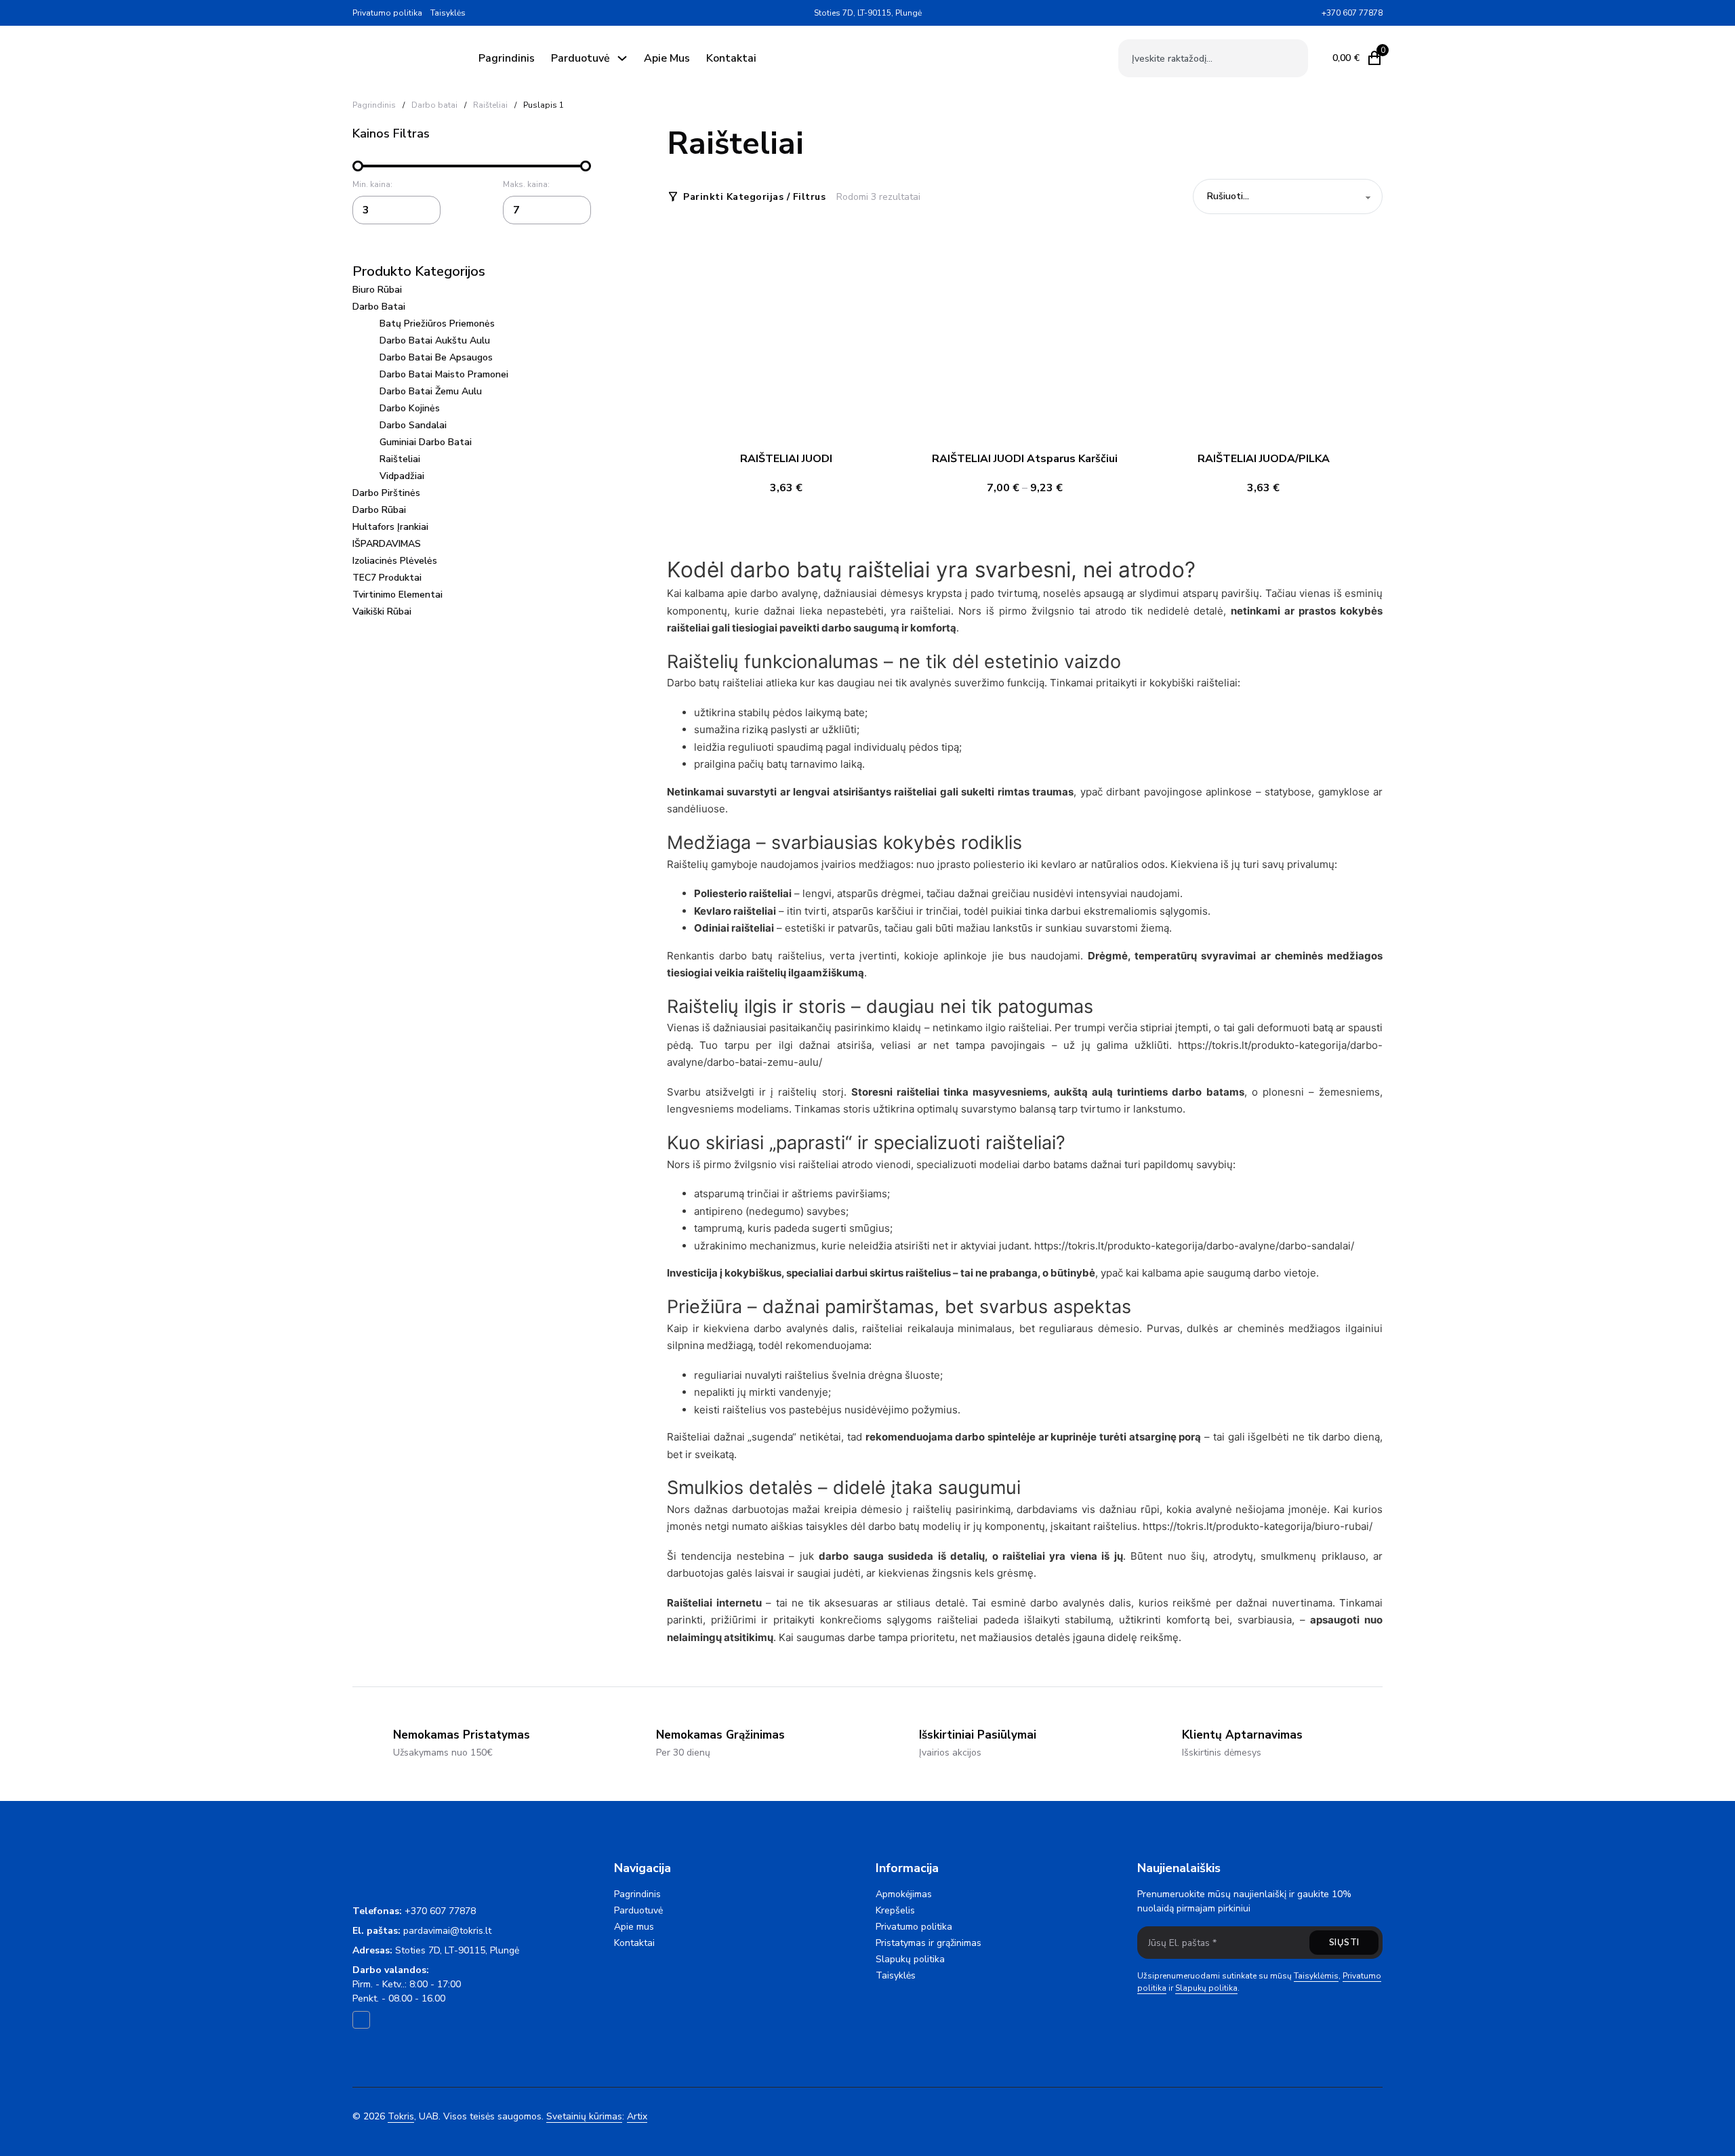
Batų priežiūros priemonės (437, 324)
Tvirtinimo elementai (397, 595)
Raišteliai (490, 105)
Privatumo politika (387, 13)
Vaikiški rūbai (382, 611)
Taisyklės (448, 13)
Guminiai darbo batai (426, 442)
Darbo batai (434, 105)
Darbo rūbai (379, 510)
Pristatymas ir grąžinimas (928, 1943)
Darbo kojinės (410, 408)
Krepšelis (895, 1910)
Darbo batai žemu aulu (431, 391)
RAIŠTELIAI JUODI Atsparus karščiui (1025, 459)
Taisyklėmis (1316, 1976)
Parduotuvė (580, 58)
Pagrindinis (507, 58)
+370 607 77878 (440, 1911)
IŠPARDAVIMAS (387, 544)
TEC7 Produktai (387, 578)
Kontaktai (731, 58)
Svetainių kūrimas (584, 2116)
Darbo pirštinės (386, 493)
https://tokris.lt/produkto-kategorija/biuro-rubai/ (1258, 1526)
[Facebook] (1310, 13)
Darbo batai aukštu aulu (435, 340)
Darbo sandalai (413, 425)
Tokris (401, 2116)
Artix (637, 2116)
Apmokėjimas (904, 1894)
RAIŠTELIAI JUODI (786, 459)
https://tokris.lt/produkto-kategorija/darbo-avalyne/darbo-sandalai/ (1194, 1246)
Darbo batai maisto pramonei (444, 374)
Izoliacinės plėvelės (395, 561)
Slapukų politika (910, 1959)
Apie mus (667, 58)
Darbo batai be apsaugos (436, 357)
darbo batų (746, 956)
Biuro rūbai (377, 290)
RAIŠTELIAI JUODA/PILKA (1264, 459)
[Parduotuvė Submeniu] (622, 58)
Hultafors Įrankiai (390, 527)
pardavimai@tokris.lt (447, 1931)
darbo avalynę (784, 593)
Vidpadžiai (402, 476)
